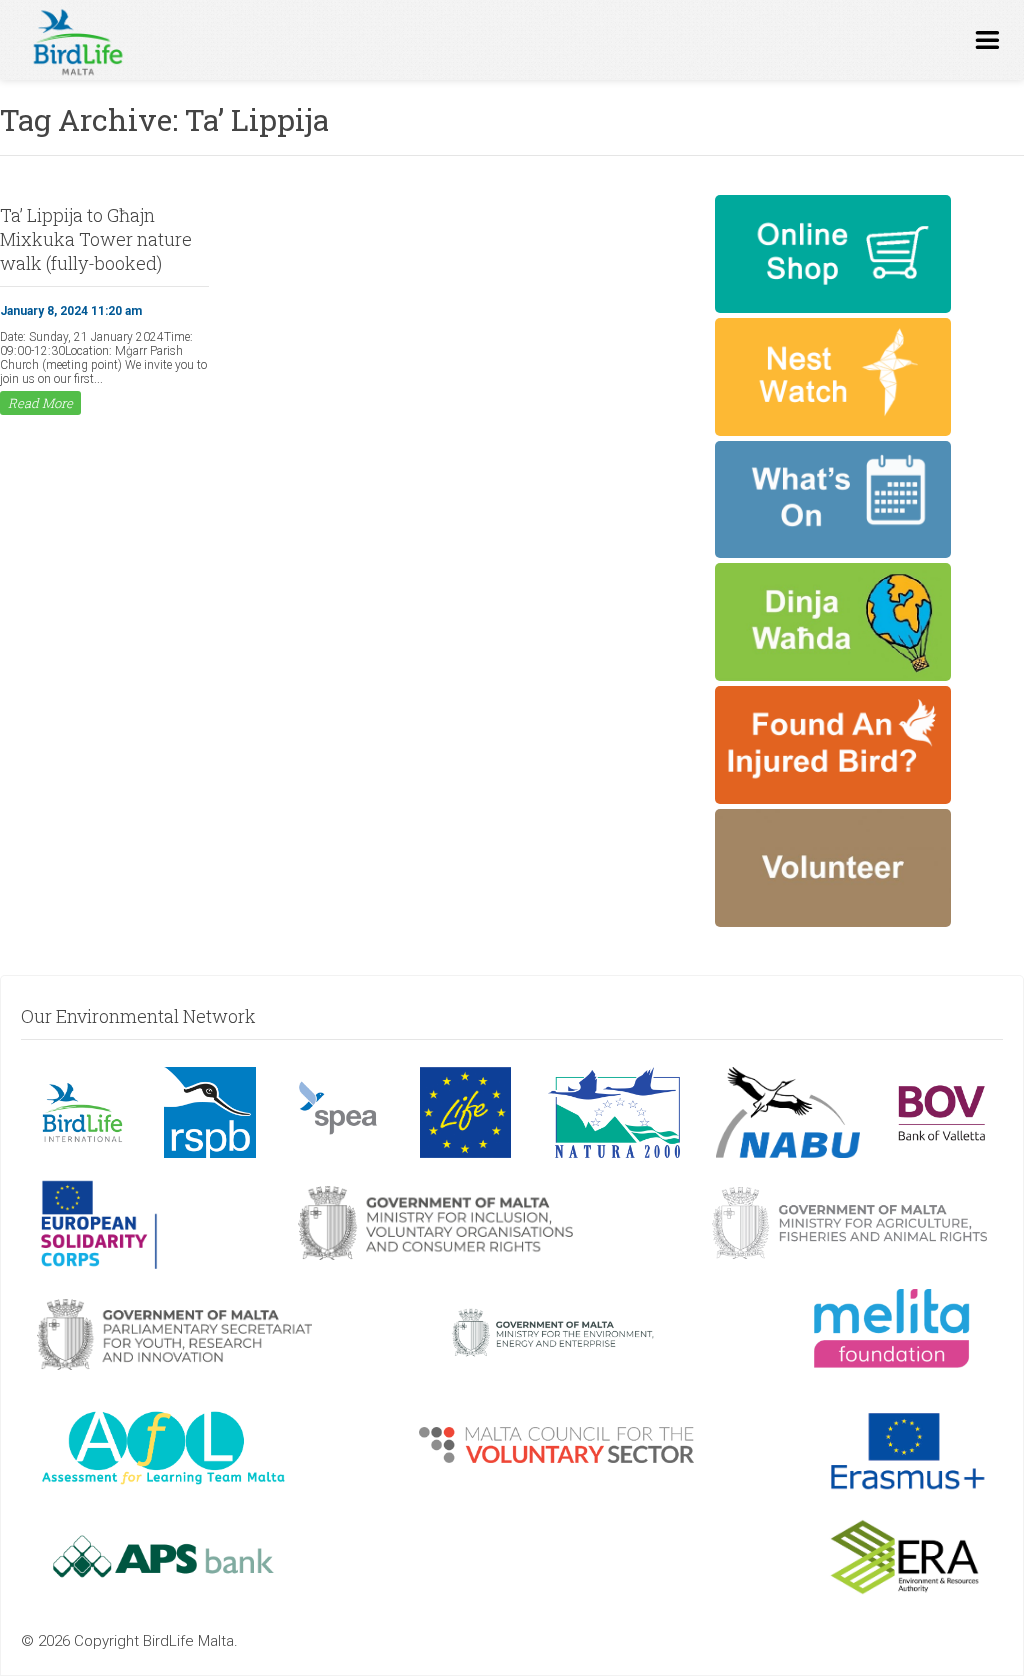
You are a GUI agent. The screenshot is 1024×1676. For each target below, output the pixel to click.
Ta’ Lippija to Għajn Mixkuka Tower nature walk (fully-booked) (96, 239)
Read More (40, 403)
